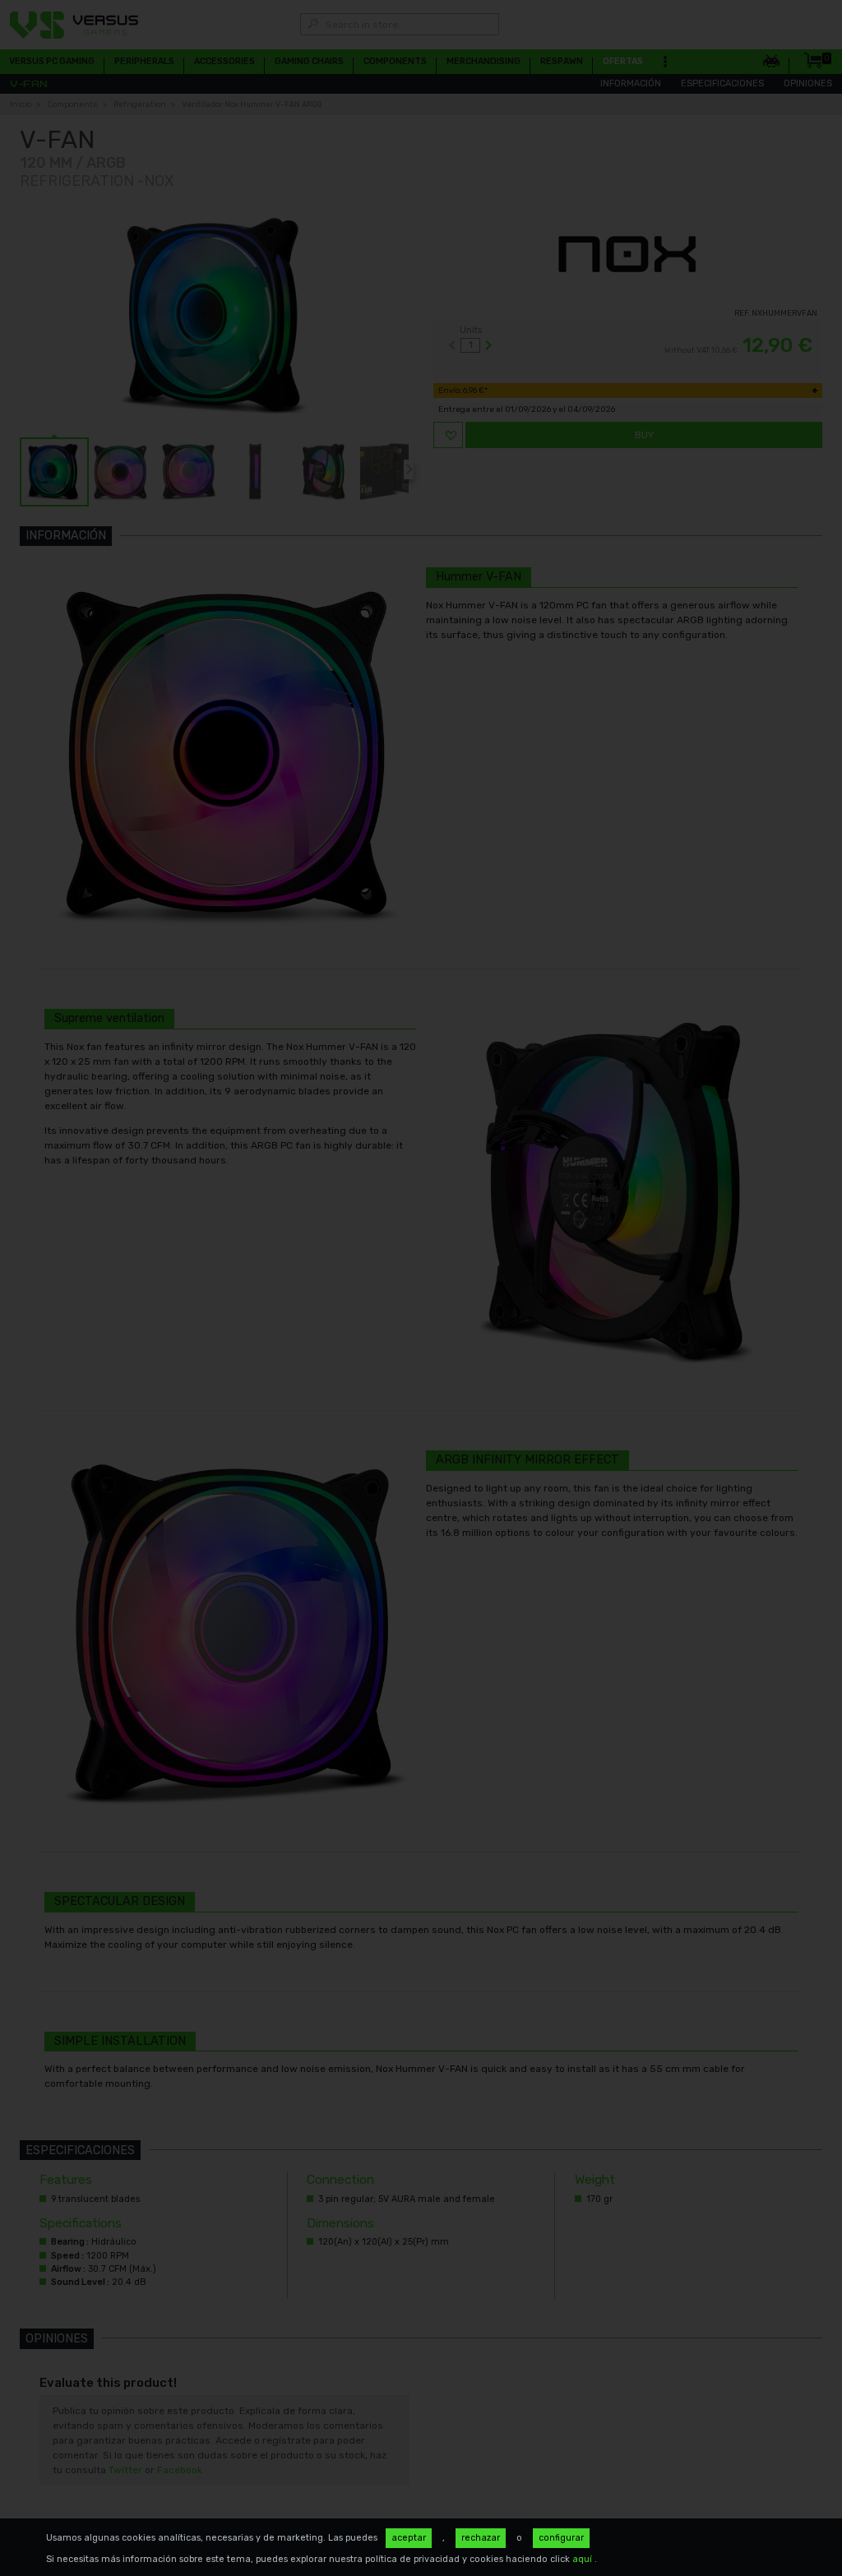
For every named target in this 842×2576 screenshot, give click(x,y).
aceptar (409, 2538)
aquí (583, 2559)
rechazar (481, 2538)
